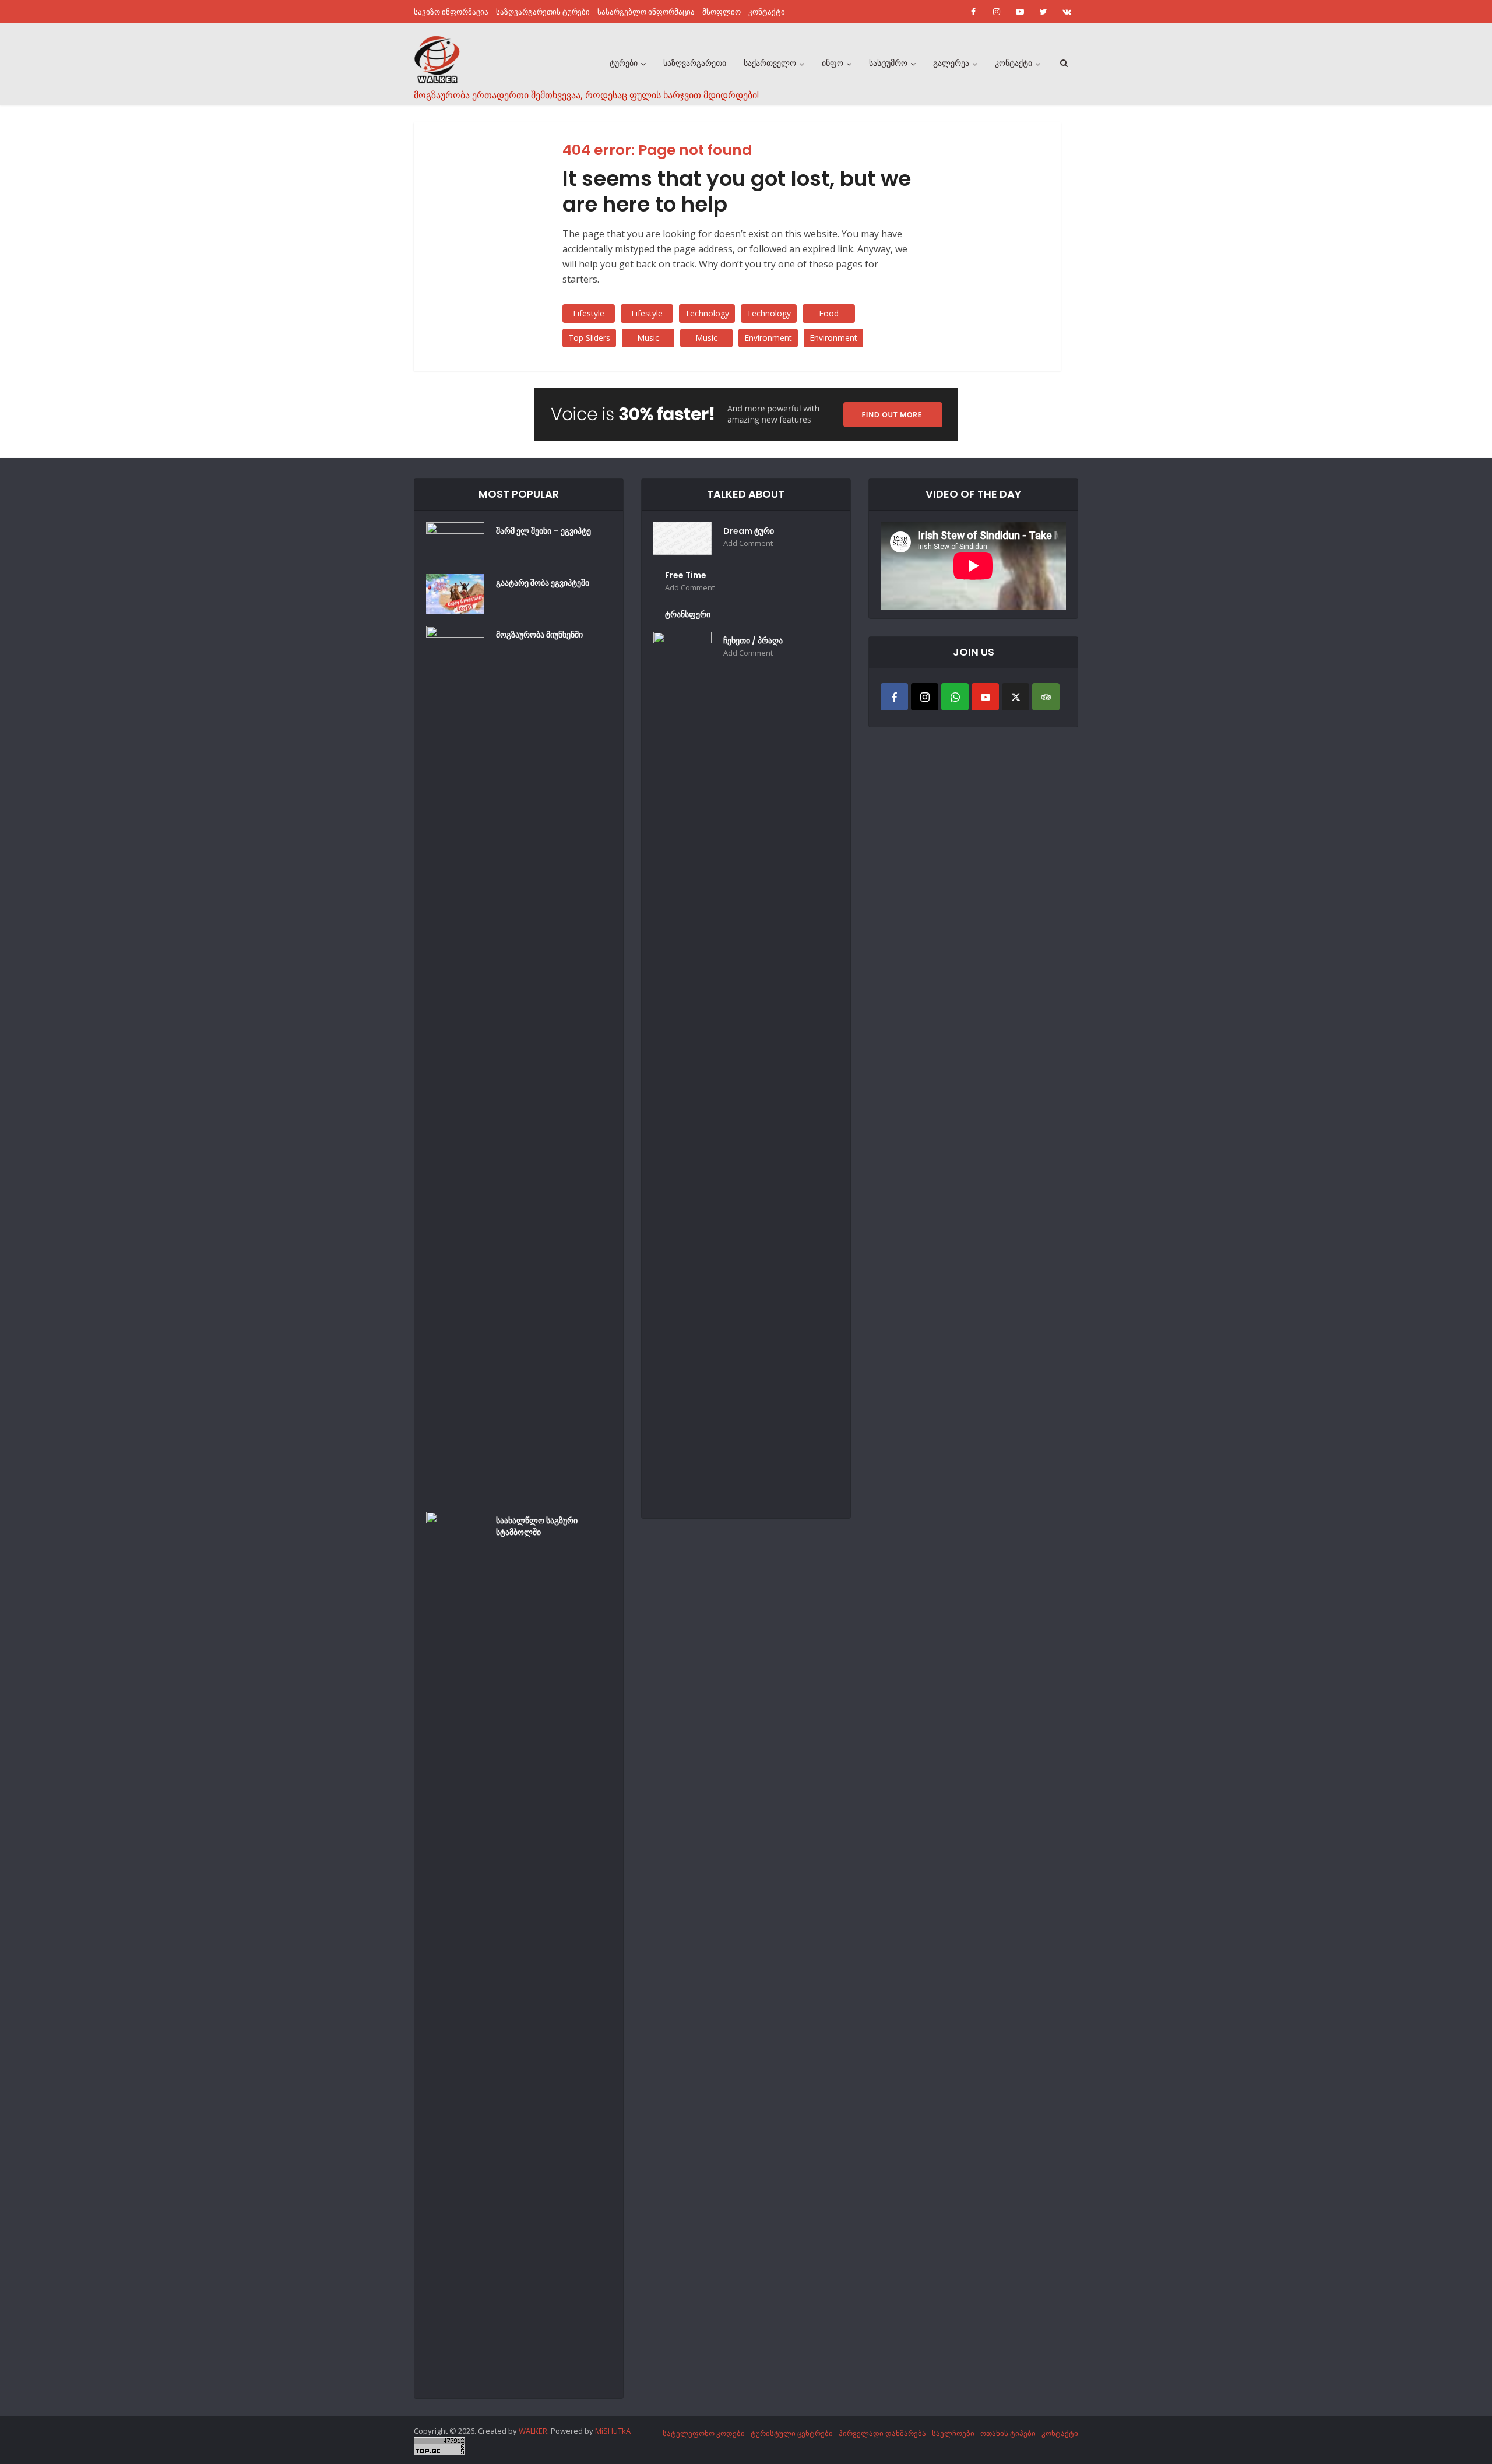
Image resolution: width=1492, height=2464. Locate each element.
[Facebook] (894, 697)
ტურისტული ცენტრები (792, 2433)
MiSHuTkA (613, 2431)
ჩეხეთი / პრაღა (753, 640)
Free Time (686, 575)
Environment (768, 338)
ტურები (624, 63)
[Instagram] (925, 697)
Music (648, 338)
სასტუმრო (888, 63)
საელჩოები (953, 2433)
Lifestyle (589, 313)
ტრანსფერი (688, 614)
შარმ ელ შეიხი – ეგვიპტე (543, 531)
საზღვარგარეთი (695, 63)
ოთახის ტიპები (1008, 2433)
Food (829, 313)
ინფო (833, 63)
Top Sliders (589, 338)
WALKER (533, 2431)
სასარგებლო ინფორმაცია (646, 12)
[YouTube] (985, 697)
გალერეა (951, 63)
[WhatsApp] (955, 697)
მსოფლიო (722, 12)
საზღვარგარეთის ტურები (543, 12)
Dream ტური (749, 531)
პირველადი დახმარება (882, 2433)
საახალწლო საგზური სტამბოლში (537, 1526)
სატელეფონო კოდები (704, 2433)
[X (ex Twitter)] (1016, 697)
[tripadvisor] (1046, 697)
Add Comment (748, 543)
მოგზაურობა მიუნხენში (539, 635)
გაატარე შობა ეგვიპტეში (543, 583)
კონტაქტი (767, 12)
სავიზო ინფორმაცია (451, 12)
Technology (707, 313)
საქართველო (770, 63)
